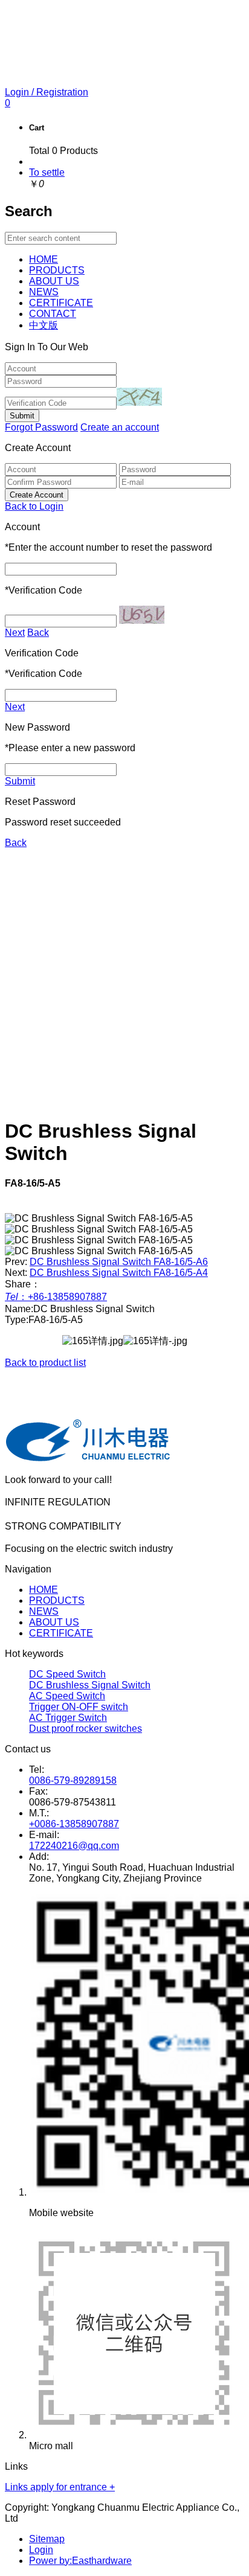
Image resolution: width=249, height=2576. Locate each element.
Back (38, 633)
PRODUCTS (57, 1600)
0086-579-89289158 (73, 1780)
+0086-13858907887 (74, 1824)
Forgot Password (41, 427)
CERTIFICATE (61, 1633)
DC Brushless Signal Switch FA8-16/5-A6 (119, 1262)
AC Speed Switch (67, 1696)
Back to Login (34, 506)
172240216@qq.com (74, 1846)
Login (41, 2550)
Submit (20, 781)
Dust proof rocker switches (86, 1729)
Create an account (120, 427)
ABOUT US (54, 1622)
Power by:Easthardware (80, 2561)
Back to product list (45, 1363)
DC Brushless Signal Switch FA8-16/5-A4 (119, 1273)
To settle (47, 172)
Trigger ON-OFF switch (79, 1707)
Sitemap (47, 2539)
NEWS (44, 1611)
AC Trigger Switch (68, 1718)
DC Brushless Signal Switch (90, 1685)
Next (15, 633)
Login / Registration (47, 92)
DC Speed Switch (67, 1674)
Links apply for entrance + (60, 2487)
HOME (44, 1590)
